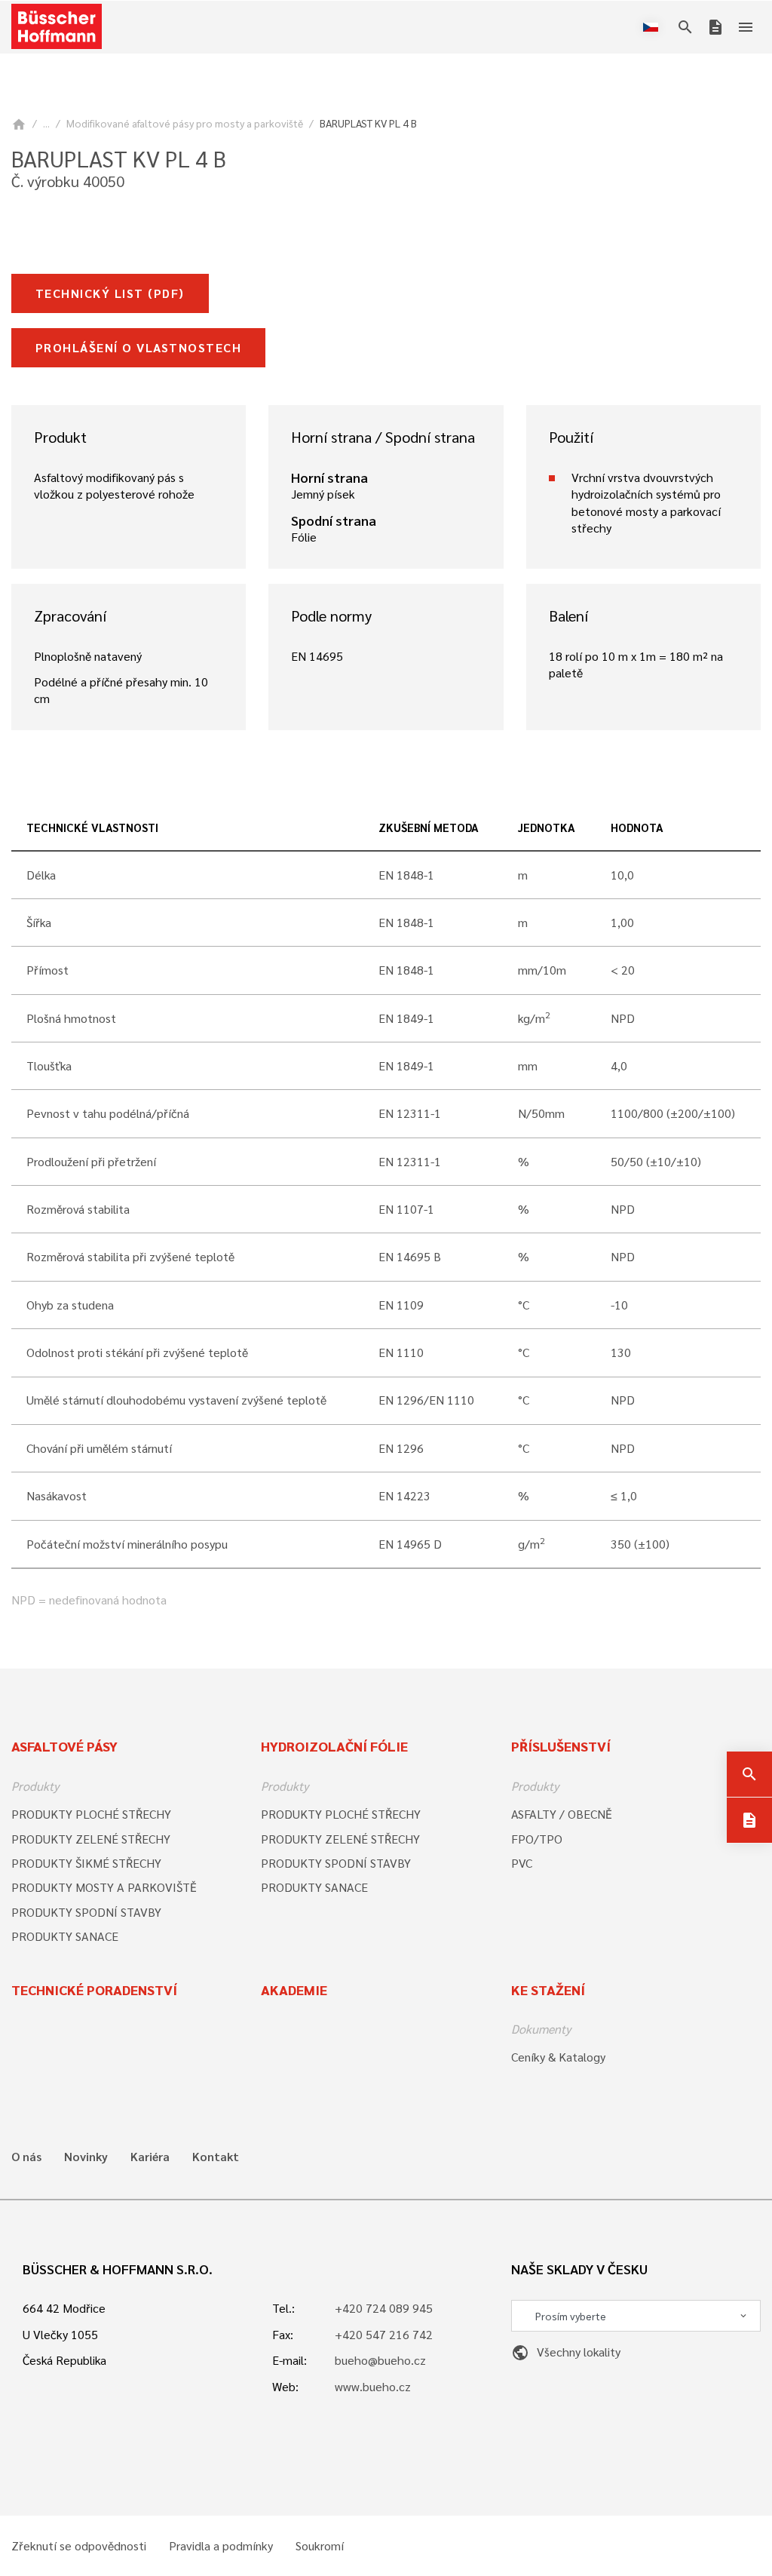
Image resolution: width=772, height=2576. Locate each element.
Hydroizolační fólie (334, 1746)
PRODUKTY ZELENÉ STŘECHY (91, 1839)
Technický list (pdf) (110, 293)
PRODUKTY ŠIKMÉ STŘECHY (86, 1863)
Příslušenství (561, 1746)
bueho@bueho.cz (380, 2360)
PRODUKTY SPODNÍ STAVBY (86, 1912)
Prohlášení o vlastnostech (138, 347)
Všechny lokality (566, 2352)
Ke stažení (548, 1990)
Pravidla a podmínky (221, 2546)
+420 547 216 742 (384, 2334)
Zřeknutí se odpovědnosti (79, 2546)
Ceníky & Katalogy (558, 2057)
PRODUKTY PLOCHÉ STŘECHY (91, 1814)
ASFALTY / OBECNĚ (562, 1814)
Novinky (86, 2157)
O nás (26, 2157)
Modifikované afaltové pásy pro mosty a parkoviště (185, 123)
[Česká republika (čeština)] (654, 27)
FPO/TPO (537, 1839)
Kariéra (150, 2157)
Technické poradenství (94, 1990)
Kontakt (216, 2157)
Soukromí (320, 2546)
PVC (522, 1863)
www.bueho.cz (373, 2386)
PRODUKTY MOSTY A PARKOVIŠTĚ (104, 1887)
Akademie (294, 1990)
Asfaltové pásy (64, 1746)
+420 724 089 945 (384, 2308)
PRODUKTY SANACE (65, 1936)
